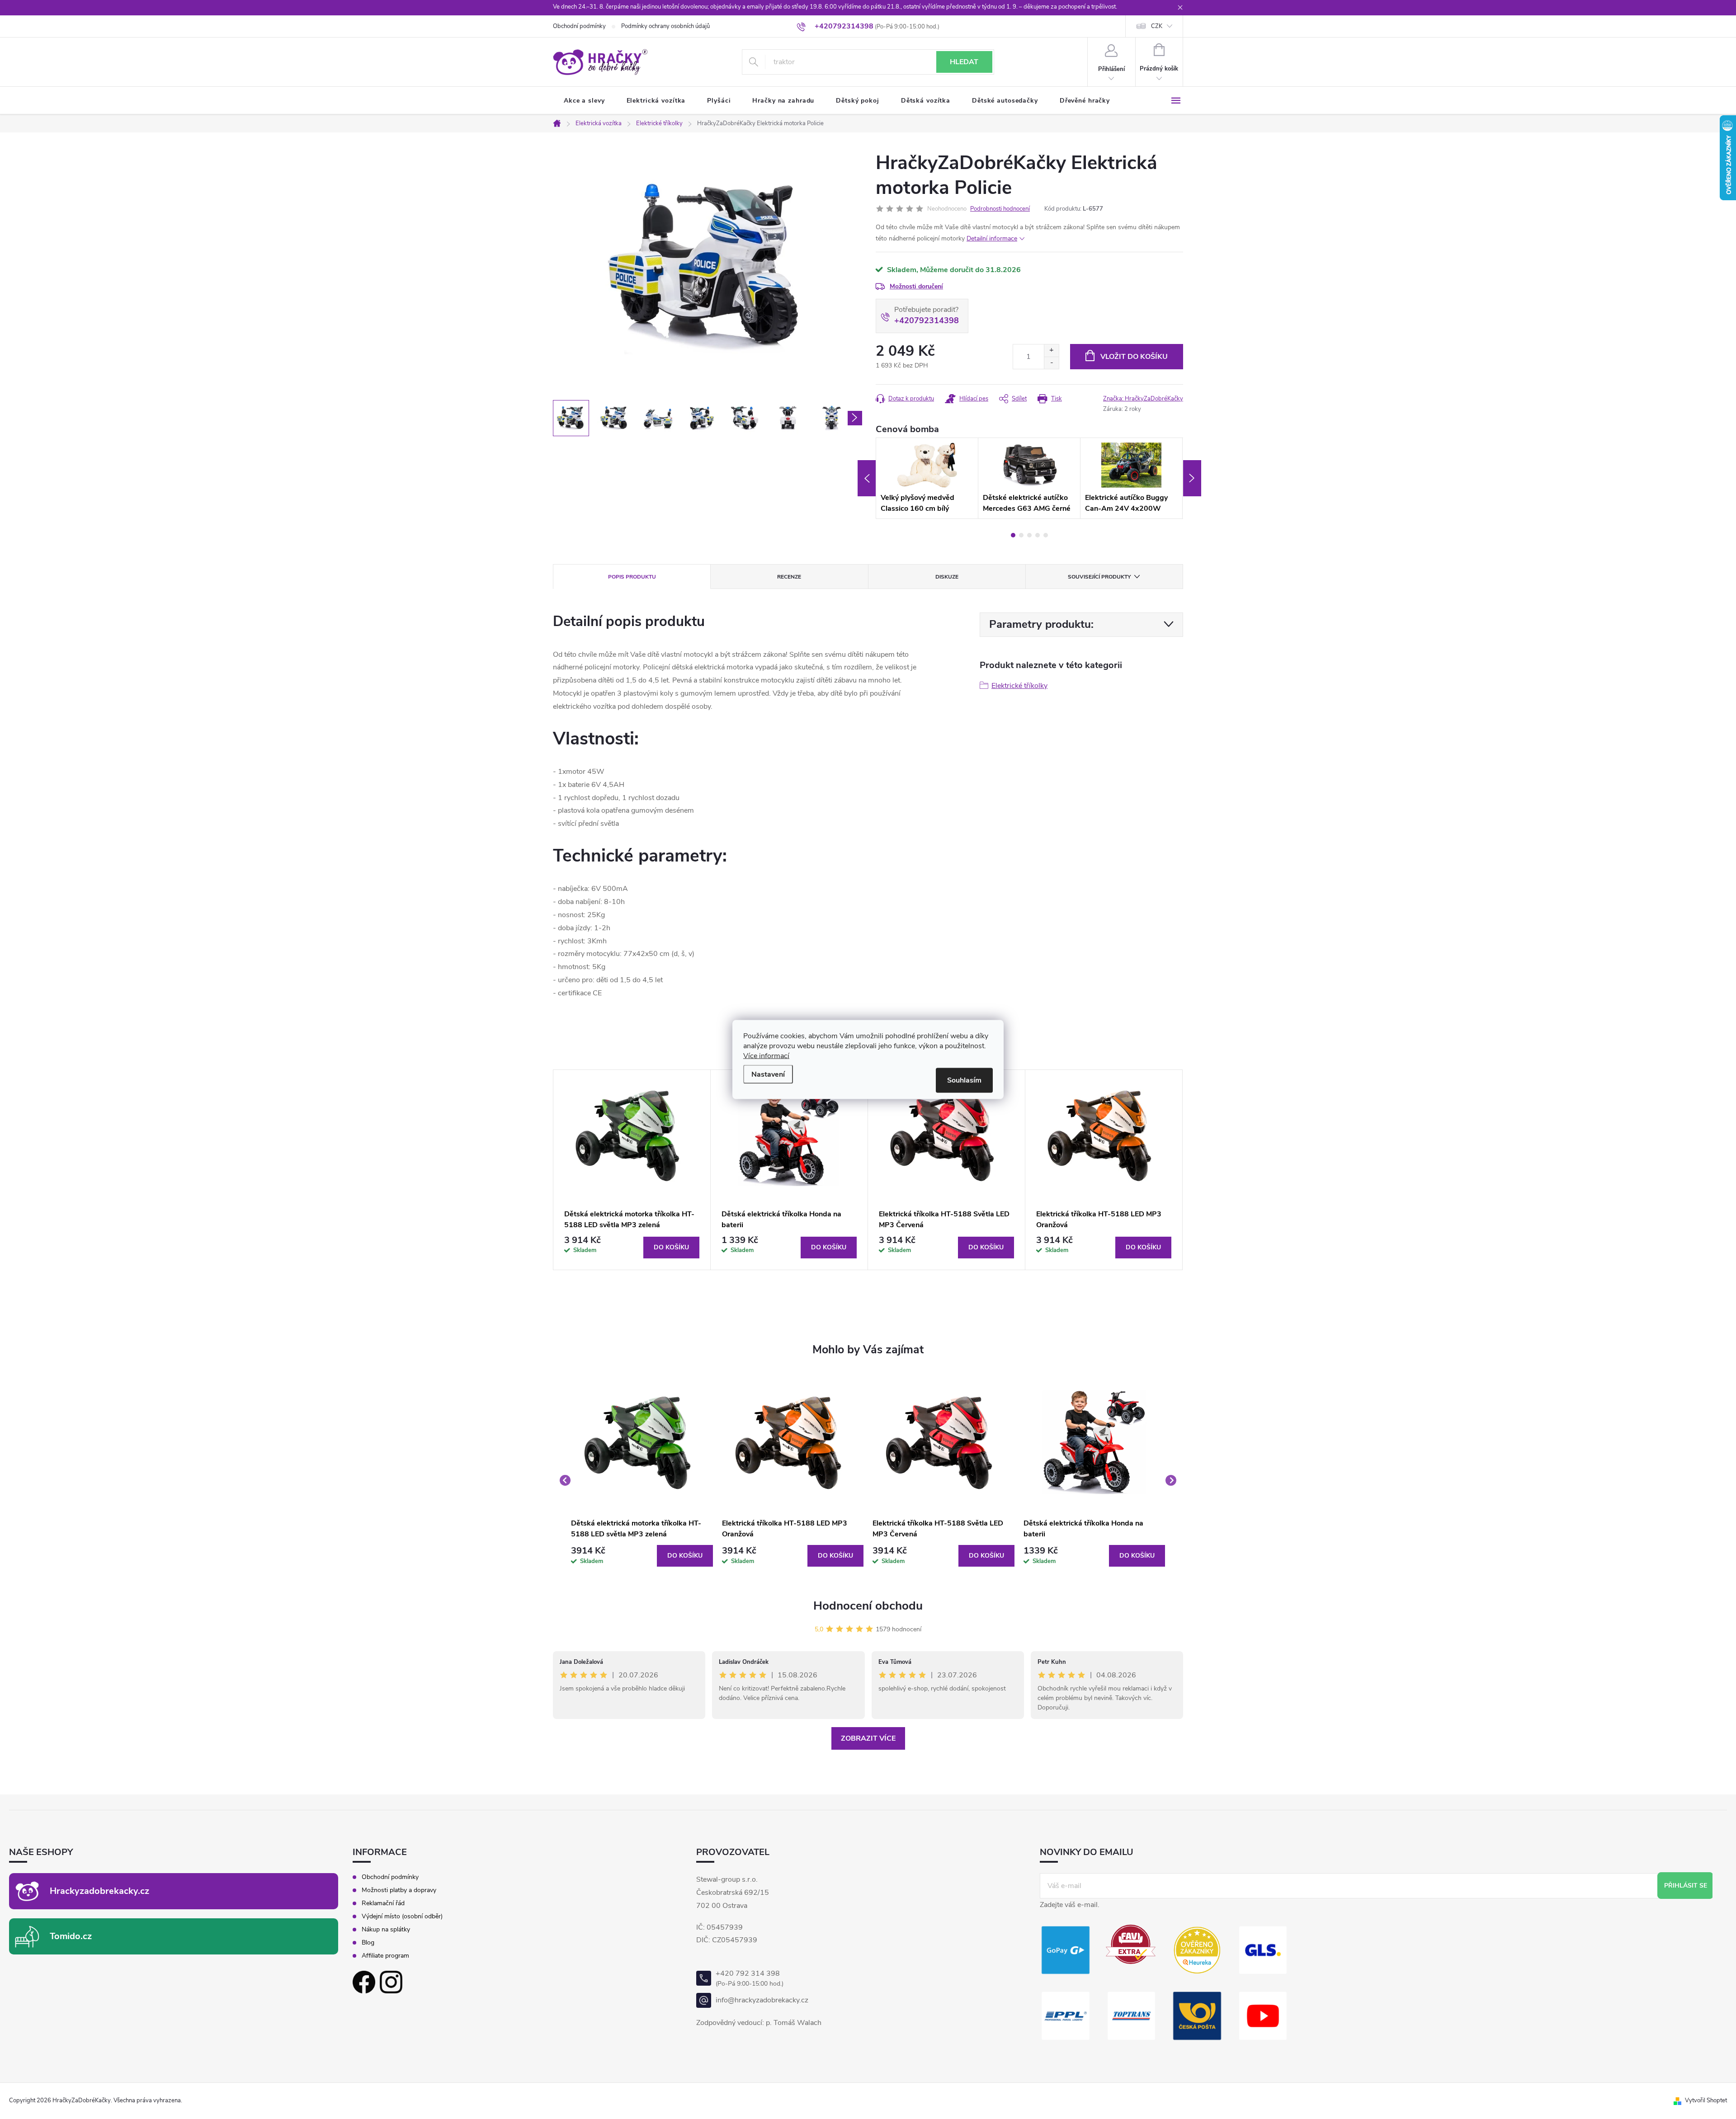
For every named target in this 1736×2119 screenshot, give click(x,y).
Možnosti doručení (916, 286)
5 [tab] (1046, 535)
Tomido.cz (71, 1936)
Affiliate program (385, 1956)
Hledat (964, 62)
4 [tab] (1038, 535)
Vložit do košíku (1134, 357)
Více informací (766, 1056)
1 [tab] (1013, 535)
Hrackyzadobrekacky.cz (99, 1891)
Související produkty (1099, 577)
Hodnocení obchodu (868, 1606)
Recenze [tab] (789, 577)
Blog (368, 1943)
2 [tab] (1021, 535)
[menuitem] (584, 101)
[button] (642, 1556)
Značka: (1143, 399)
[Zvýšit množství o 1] (1051, 351)
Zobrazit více (868, 1738)
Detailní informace (992, 238)
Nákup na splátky (386, 1930)
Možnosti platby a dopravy (399, 1890)
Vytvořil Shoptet (1706, 2100)
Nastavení (768, 1074)
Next (1192, 478)
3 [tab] (1029, 535)
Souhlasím (964, 1080)
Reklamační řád (383, 1903)
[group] (642, 1480)
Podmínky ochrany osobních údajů (665, 26)
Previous (867, 478)
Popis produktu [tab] (632, 577)
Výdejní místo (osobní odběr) (402, 1917)
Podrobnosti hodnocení (1000, 209)
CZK (1157, 26)
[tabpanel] (927, 478)
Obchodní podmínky (579, 26)
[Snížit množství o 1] (1051, 363)
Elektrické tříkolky (1019, 686)
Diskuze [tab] (947, 577)
